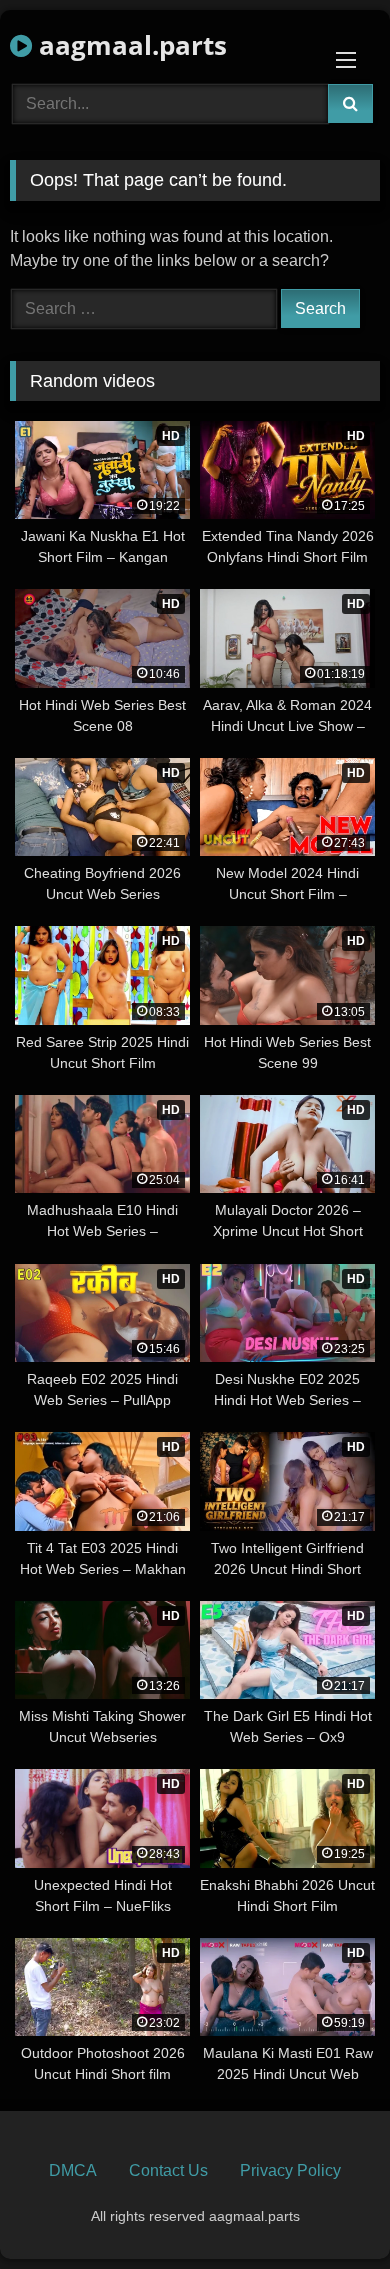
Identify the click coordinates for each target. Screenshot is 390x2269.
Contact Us (168, 2170)
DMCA (73, 2170)
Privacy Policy (290, 2170)
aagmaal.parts (129, 45)
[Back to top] (328, 2209)
